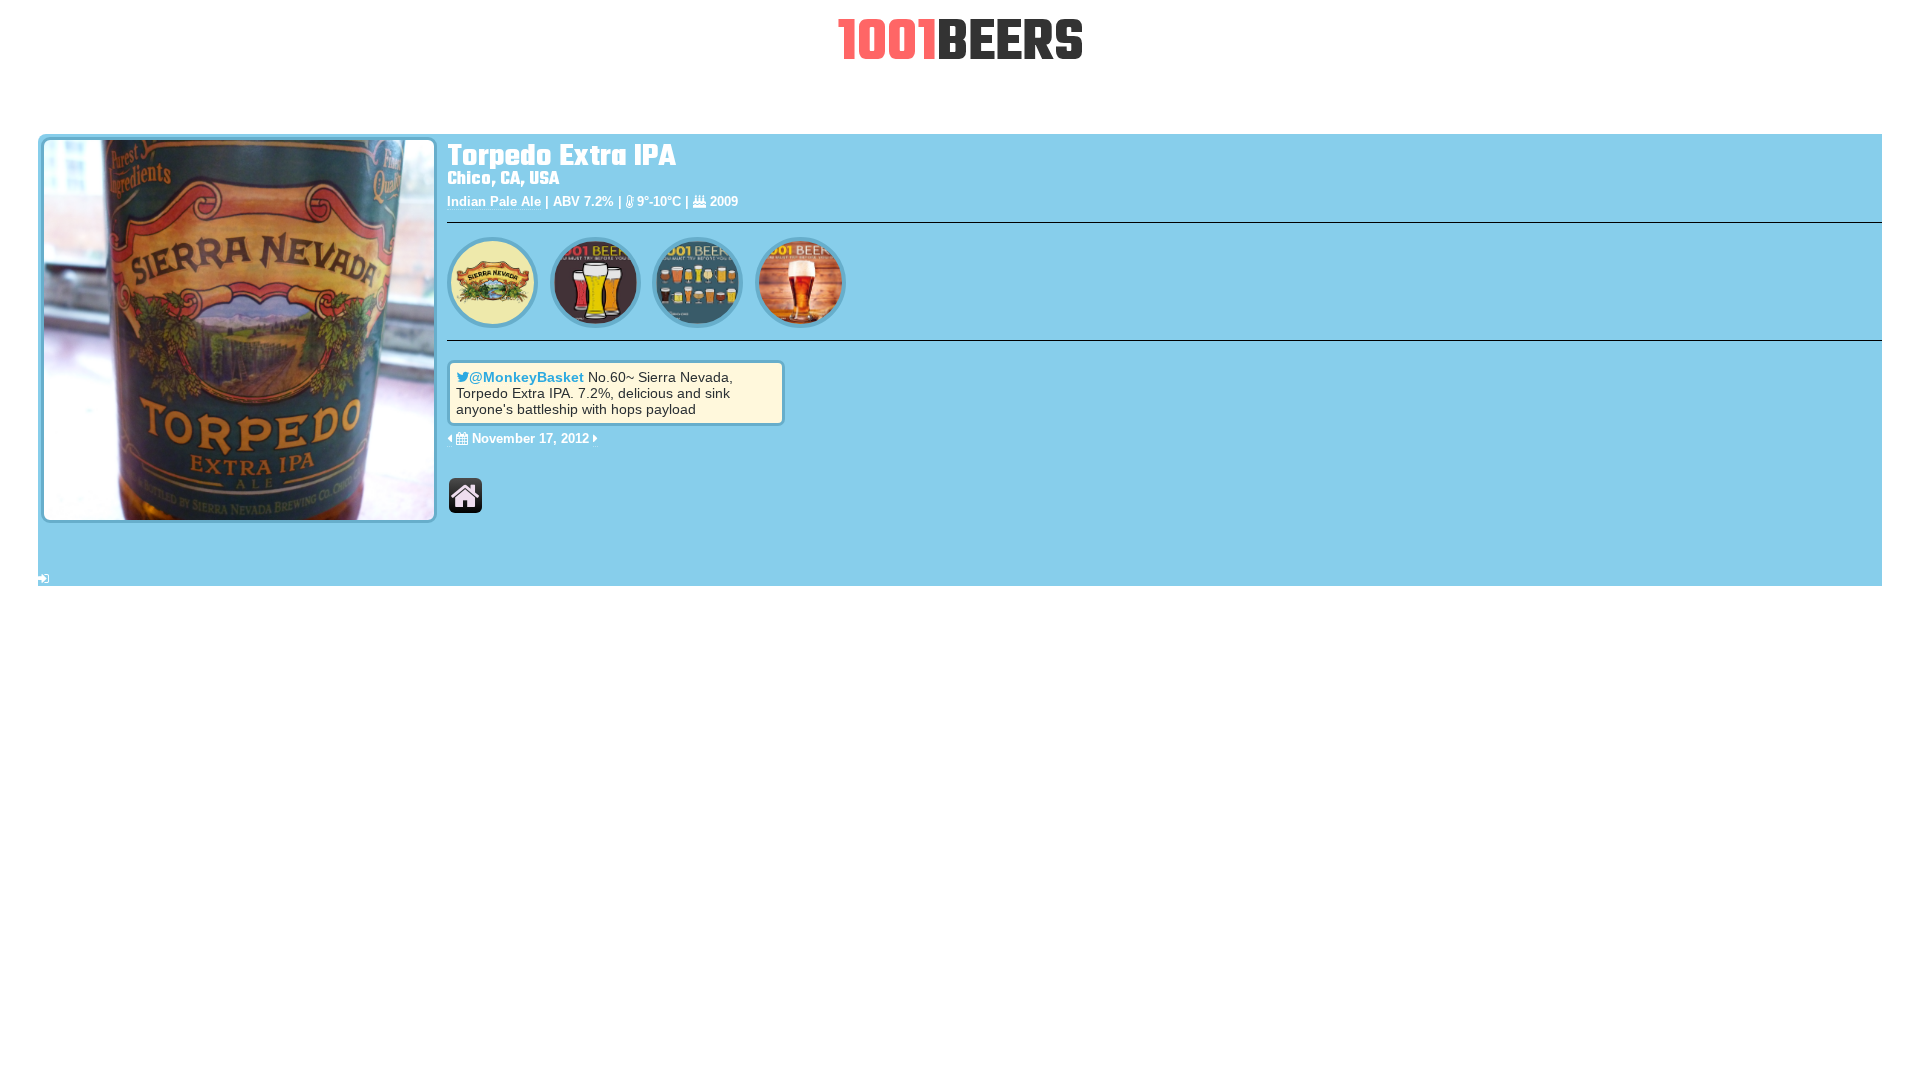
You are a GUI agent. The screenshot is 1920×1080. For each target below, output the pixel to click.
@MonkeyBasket (526, 377)
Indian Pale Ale (494, 201)
